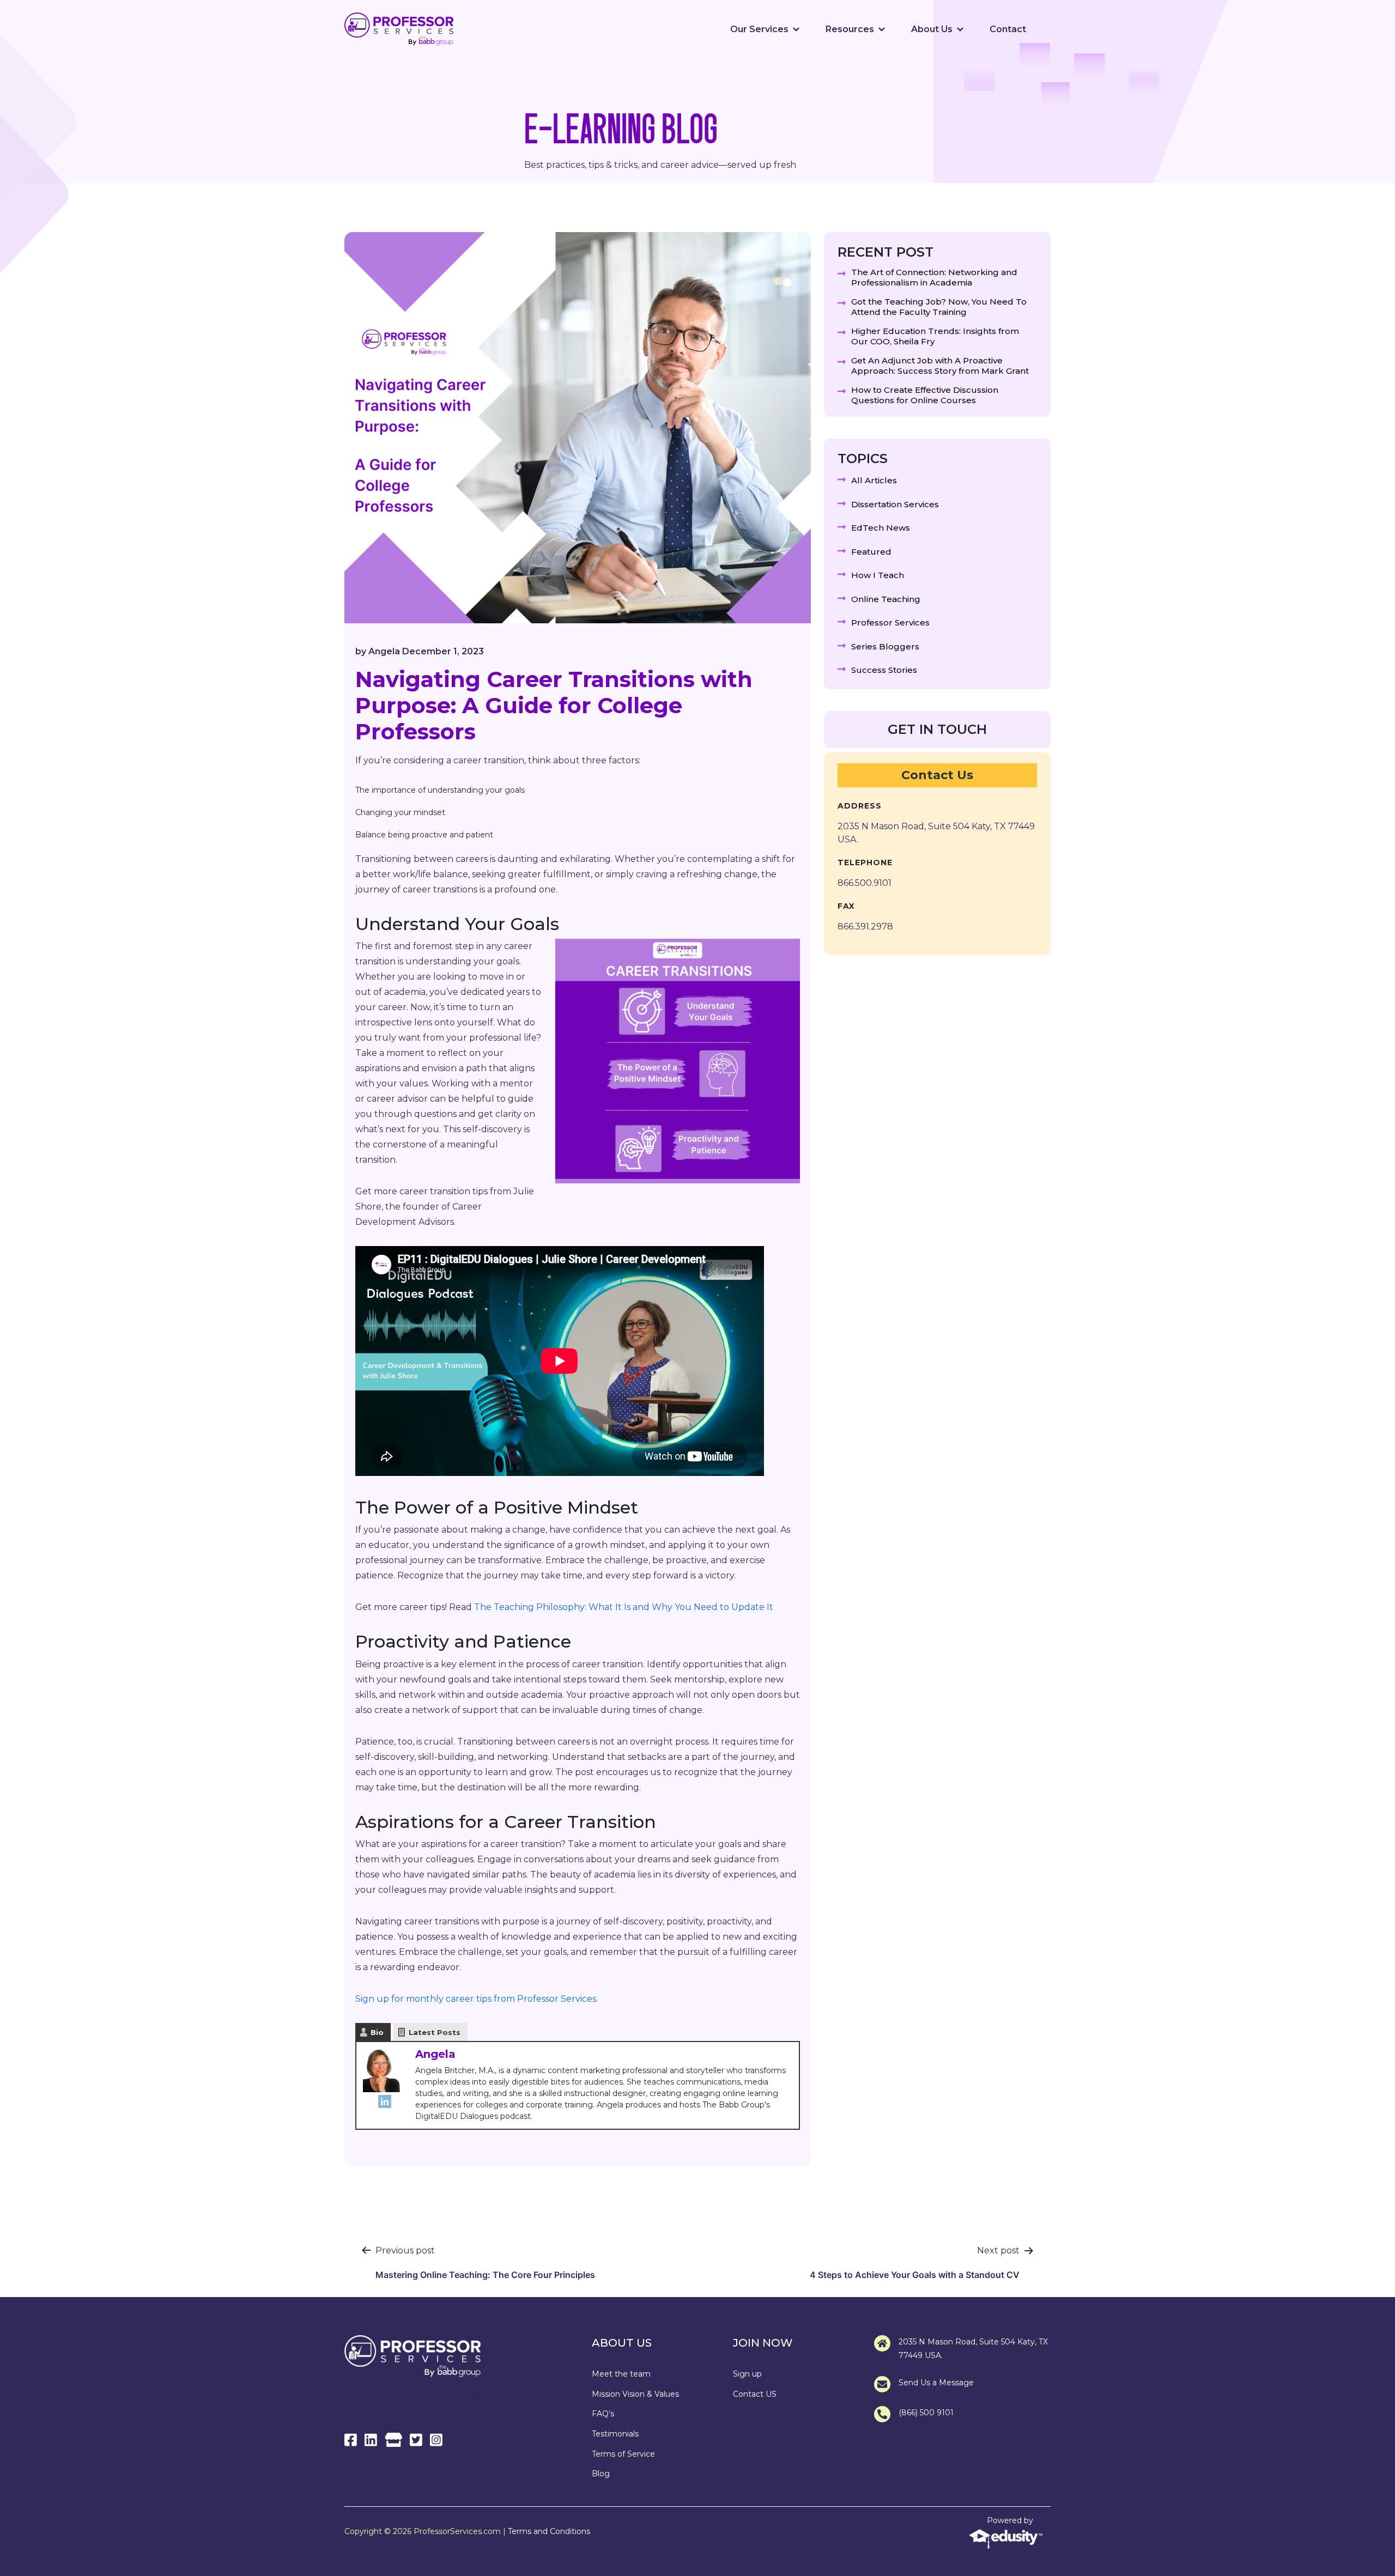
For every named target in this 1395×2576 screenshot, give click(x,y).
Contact (1008, 29)
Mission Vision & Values (635, 2394)
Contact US (755, 2394)
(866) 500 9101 (926, 2413)
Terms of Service (623, 2454)
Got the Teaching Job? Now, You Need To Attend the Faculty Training (939, 307)
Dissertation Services (895, 504)
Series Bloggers (885, 646)
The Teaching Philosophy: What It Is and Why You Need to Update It (624, 1607)
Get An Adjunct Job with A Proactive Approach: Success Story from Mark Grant (940, 366)
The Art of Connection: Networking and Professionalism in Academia (934, 278)
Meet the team (621, 2374)
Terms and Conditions (549, 2531)
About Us (932, 29)
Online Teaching (886, 599)
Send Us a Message (936, 2383)
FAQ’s (603, 2414)
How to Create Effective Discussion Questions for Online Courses (925, 395)
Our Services (759, 29)
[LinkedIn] (385, 2101)
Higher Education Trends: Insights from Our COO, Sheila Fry (935, 336)
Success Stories (884, 670)
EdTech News (881, 528)
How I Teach (878, 575)
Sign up (747, 2374)
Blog (601, 2474)
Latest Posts (435, 2032)
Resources (850, 29)
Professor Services (890, 622)
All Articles (874, 480)
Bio (377, 2032)
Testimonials (615, 2434)
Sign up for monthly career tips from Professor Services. (477, 1999)
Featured (871, 552)
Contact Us (937, 775)
